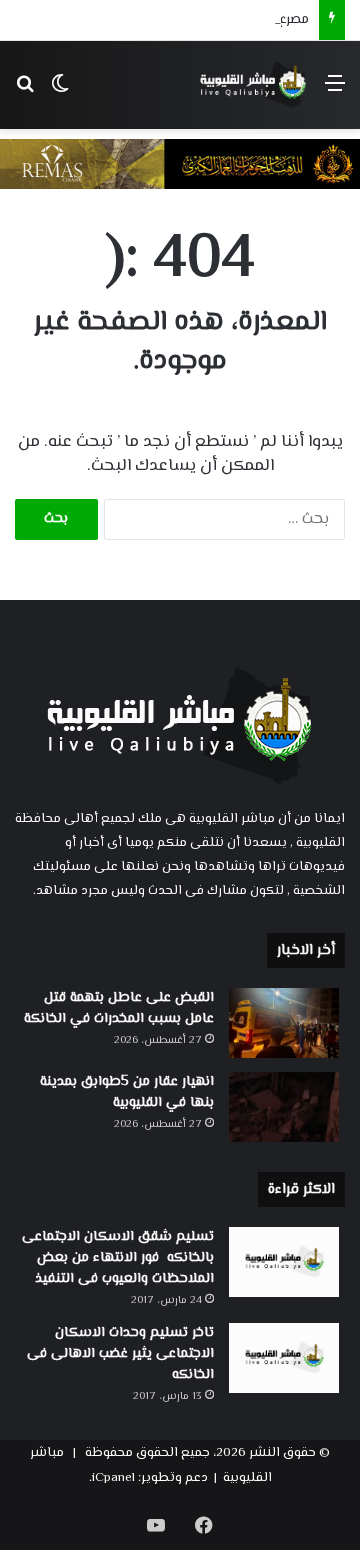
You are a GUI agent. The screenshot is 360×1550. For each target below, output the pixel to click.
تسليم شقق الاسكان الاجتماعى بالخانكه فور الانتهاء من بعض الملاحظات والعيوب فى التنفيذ (118, 1258)
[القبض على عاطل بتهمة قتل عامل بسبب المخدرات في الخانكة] (284, 1023)
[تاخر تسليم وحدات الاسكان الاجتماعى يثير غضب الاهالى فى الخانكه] (284, 1358)
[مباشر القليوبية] (253, 85)
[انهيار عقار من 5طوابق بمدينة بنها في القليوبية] (284, 1107)
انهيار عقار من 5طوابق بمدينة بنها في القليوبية (127, 1092)
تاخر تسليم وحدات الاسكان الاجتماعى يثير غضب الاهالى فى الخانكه (120, 1354)
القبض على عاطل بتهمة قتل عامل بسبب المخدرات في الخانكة (119, 1008)
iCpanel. (112, 1478)
